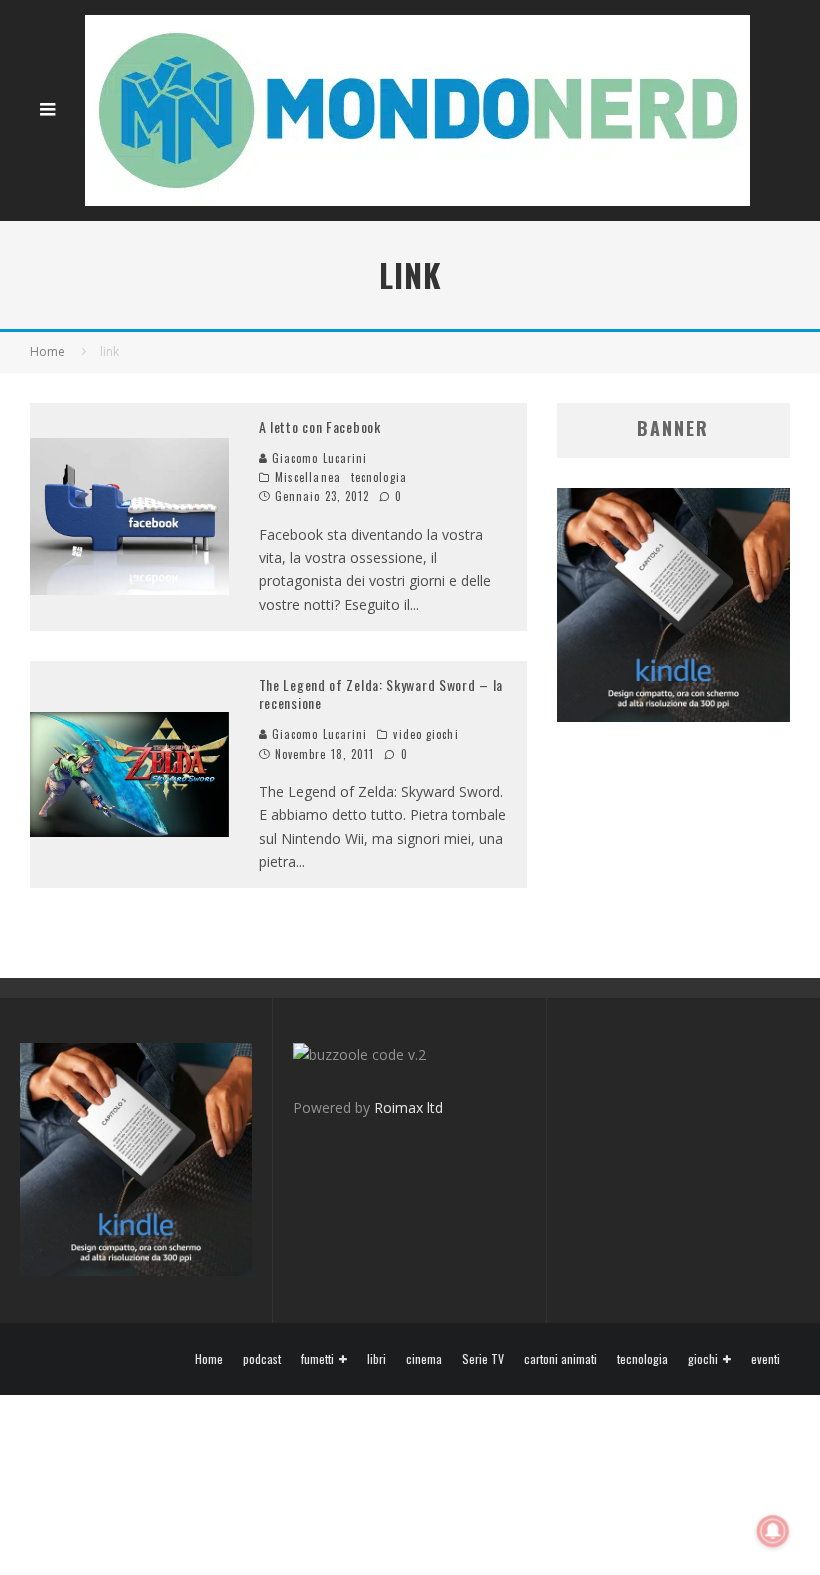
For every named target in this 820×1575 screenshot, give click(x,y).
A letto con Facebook (320, 426)
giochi (703, 1359)
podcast (262, 1359)
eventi (765, 1359)
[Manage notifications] (773, 1531)
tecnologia (379, 477)
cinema (424, 1359)
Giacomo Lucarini (318, 458)
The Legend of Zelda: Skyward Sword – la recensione (381, 693)
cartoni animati (560, 1359)
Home (209, 1359)
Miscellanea (308, 477)
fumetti (317, 1359)
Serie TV (483, 1359)
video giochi (425, 734)
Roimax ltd (408, 1107)
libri (376, 1359)
